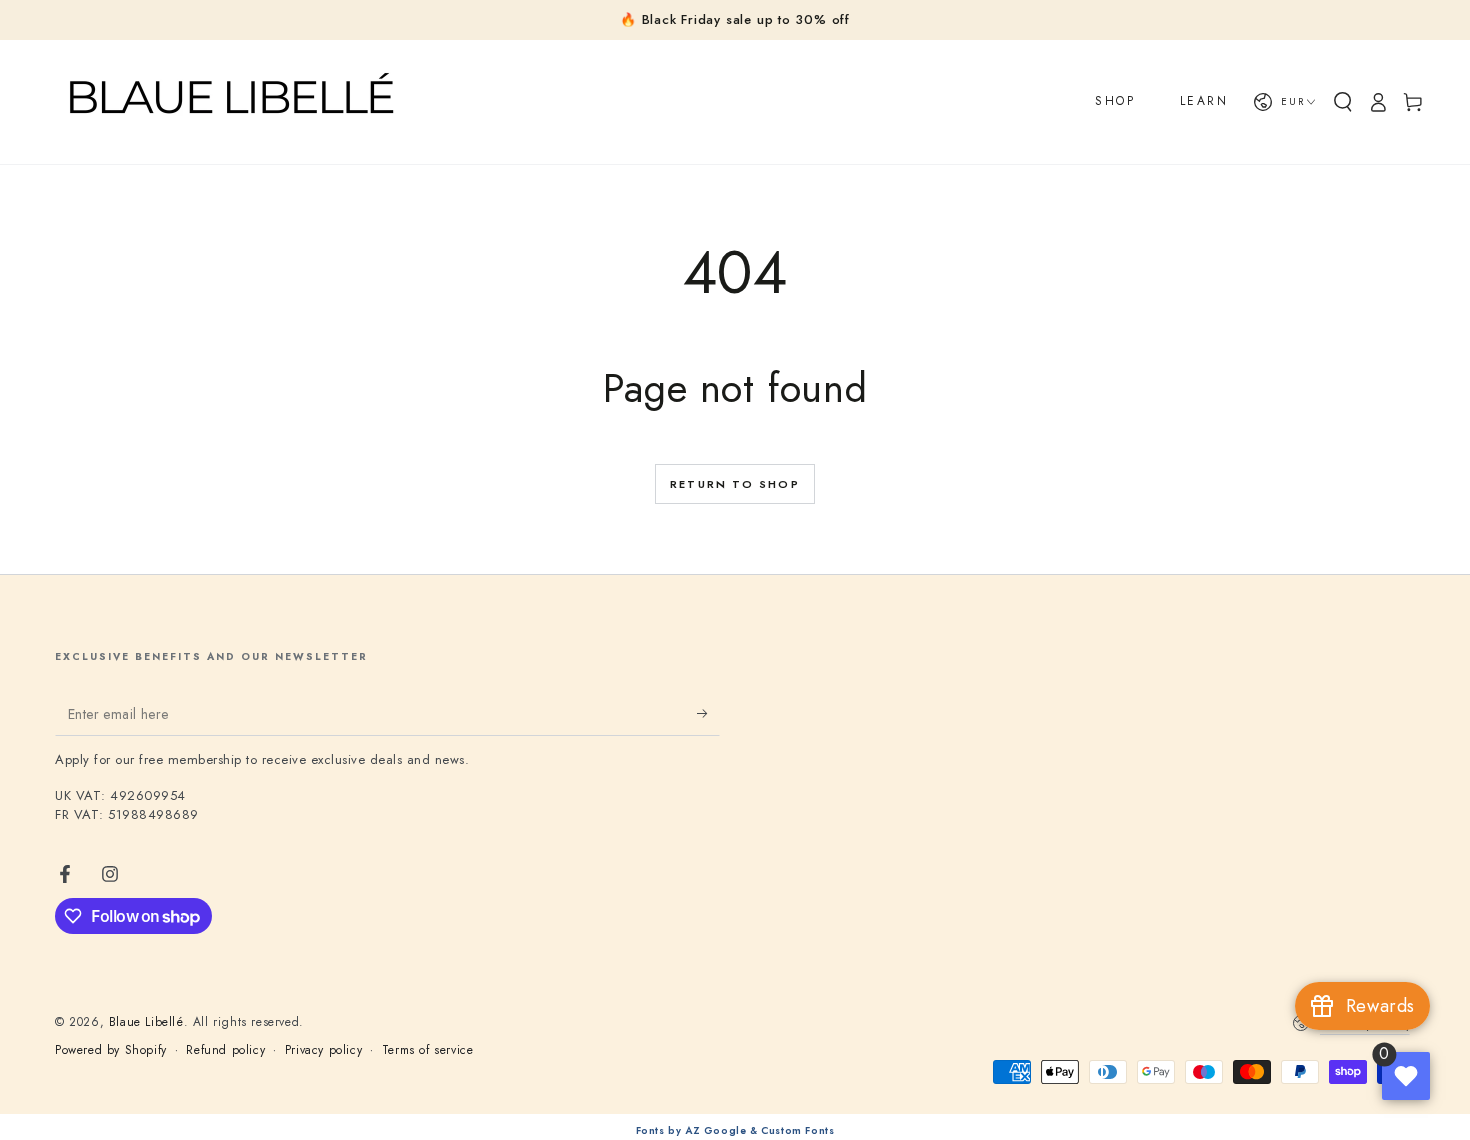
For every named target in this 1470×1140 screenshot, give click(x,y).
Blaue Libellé (146, 1022)
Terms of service (428, 1050)
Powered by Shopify (111, 1050)
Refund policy (225, 1050)
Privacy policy (323, 1050)
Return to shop (735, 484)
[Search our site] (1342, 102)
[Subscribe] (708, 713)
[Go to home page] (229, 102)
